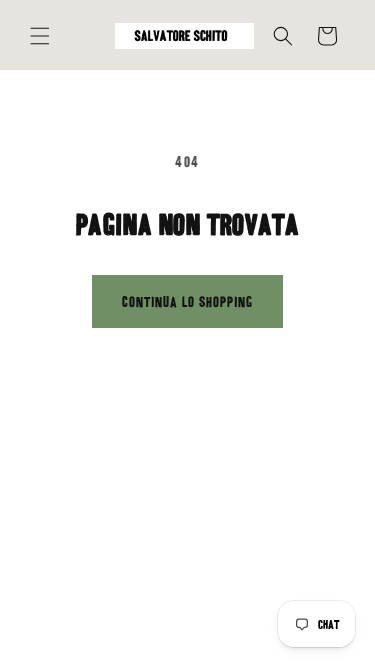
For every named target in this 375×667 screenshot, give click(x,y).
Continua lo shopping (187, 302)
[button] (40, 36)
